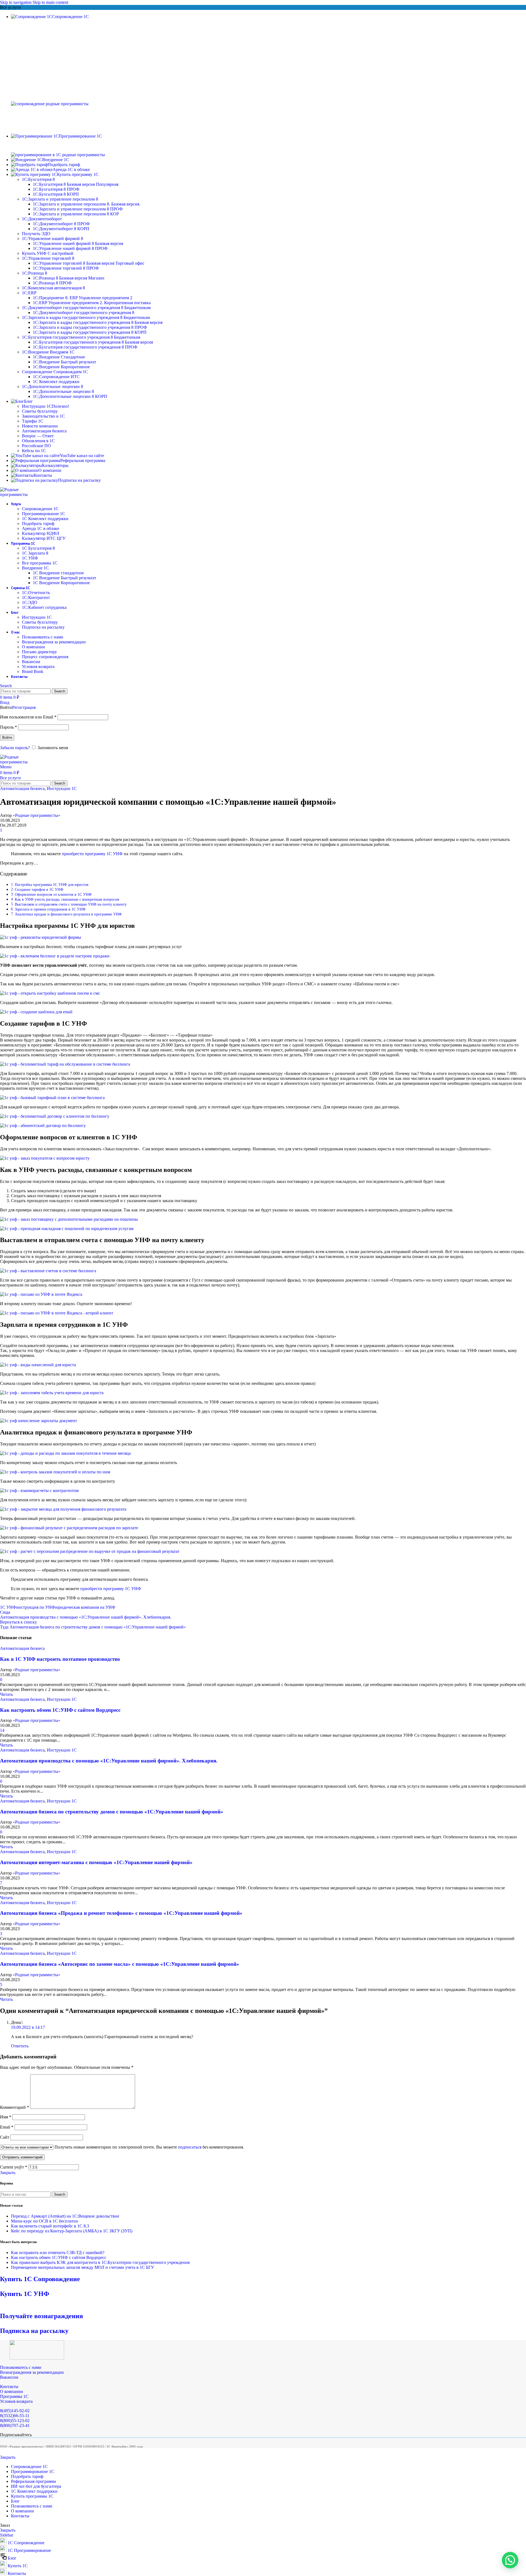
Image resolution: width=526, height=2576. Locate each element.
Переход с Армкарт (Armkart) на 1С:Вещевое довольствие (65, 2216)
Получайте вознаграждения (42, 2316)
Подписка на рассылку (43, 627)
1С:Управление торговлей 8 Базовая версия (89, 263)
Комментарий (15, 2107)
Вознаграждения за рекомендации (54, 642)
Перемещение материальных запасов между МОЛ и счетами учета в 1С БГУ (82, 2267)
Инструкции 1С (45, 406)
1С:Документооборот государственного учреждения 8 (84, 313)
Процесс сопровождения (45, 657)
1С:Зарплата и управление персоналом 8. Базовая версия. (87, 204)
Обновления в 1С (38, 441)
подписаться (190, 2147)
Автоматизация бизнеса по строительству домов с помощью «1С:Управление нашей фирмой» (112, 1812)
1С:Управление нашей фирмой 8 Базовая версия (78, 243)
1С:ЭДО (30, 602)
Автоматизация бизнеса (44, 431)
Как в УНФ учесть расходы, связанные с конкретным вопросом (67, 899)
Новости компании (40, 426)
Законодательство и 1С (43, 416)
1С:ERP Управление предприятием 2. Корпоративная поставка (92, 303)
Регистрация (24, 707)
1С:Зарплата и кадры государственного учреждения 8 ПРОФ (90, 327)
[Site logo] (16, 494)
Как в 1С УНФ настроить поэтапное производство (60, 1659)
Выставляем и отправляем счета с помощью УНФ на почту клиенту (71, 904)
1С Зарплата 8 (35, 553)
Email (7, 2127)
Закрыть (8, 2173)
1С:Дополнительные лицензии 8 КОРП (70, 396)
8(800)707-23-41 (15, 2425)
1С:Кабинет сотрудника (44, 607)
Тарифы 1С (33, 421)
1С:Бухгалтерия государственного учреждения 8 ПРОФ (85, 347)
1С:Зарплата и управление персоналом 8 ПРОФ (78, 209)
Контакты (9, 2387)
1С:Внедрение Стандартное (59, 357)
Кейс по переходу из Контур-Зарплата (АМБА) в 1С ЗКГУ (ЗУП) (72, 2231)
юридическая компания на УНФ (85, 1607)
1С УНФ (30, 558)
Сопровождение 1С (40, 509)
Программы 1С (14, 2396)
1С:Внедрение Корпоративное (61, 367)
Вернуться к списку (18, 1622)
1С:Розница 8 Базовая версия (69, 278)
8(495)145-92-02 (15, 2411)
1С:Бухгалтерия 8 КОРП (56, 194)
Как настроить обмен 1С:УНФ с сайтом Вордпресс (60, 1710)
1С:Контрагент (36, 597)
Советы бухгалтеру (40, 411)
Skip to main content (50, 2)
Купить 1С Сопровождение (40, 2279)
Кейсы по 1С (34, 451)
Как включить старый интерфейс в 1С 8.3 (50, 2226)
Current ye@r (14, 2167)
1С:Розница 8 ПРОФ (52, 283)
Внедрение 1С (35, 568)
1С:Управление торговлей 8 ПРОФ (66, 268)
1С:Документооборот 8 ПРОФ (61, 224)
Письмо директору (39, 652)
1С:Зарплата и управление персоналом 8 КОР (76, 214)
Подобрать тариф (38, 524)
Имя (6, 2117)
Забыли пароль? (15, 748)
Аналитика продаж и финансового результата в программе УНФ (68, 914)
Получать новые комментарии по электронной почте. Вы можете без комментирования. (149, 2147)
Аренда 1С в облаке (41, 528)
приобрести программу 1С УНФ (92, 854)
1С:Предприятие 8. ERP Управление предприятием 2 (83, 298)
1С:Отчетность (36, 593)
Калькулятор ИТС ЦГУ (44, 538)
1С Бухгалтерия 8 (38, 548)
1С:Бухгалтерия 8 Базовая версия (76, 184)
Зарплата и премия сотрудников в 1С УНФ (50, 909)
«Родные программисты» (37, 815)
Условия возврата (38, 667)
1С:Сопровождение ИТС (56, 377)
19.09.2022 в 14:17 (28, 2027)
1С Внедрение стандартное (58, 573)
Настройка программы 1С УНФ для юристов (52, 885)
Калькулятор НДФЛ (41, 533)
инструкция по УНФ (36, 1607)
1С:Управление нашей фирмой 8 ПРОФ (70, 248)
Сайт (5, 2137)
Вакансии (31, 662)
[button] (510, 2560)
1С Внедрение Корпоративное (61, 583)
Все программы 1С (40, 563)
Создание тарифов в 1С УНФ (39, 889)
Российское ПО (36, 446)
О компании (33, 647)
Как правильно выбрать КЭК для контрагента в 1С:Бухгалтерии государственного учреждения (100, 2262)
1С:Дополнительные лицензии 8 (63, 391)
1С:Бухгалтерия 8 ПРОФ (56, 189)
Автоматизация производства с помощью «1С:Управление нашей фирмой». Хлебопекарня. (109, 1761)
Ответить (20, 2046)
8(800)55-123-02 (15, 2420)
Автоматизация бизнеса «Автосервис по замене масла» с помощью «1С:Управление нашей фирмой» (120, 1964)
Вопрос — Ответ (38, 436)
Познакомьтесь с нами (43, 637)
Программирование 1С (44, 514)
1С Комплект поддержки (56, 382)
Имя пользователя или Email (28, 717)
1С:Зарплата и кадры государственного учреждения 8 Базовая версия (98, 322)
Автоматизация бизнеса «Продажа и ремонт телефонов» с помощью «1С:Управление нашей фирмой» (121, 1913)
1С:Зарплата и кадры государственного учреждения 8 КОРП (90, 332)
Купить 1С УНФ (25, 2294)
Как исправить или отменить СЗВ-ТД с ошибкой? (58, 2253)
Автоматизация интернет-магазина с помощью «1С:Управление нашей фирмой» (96, 1862)
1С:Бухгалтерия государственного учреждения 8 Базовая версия (93, 342)
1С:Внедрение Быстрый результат (65, 362)
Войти (7, 738)
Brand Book (33, 671)
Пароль (8, 727)
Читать (6, 1694)
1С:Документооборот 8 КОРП (61, 229)
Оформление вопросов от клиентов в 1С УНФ (53, 894)
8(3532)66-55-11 (15, 2416)
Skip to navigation (16, 2)
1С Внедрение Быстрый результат (65, 578)
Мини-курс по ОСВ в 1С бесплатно (45, 2221)
